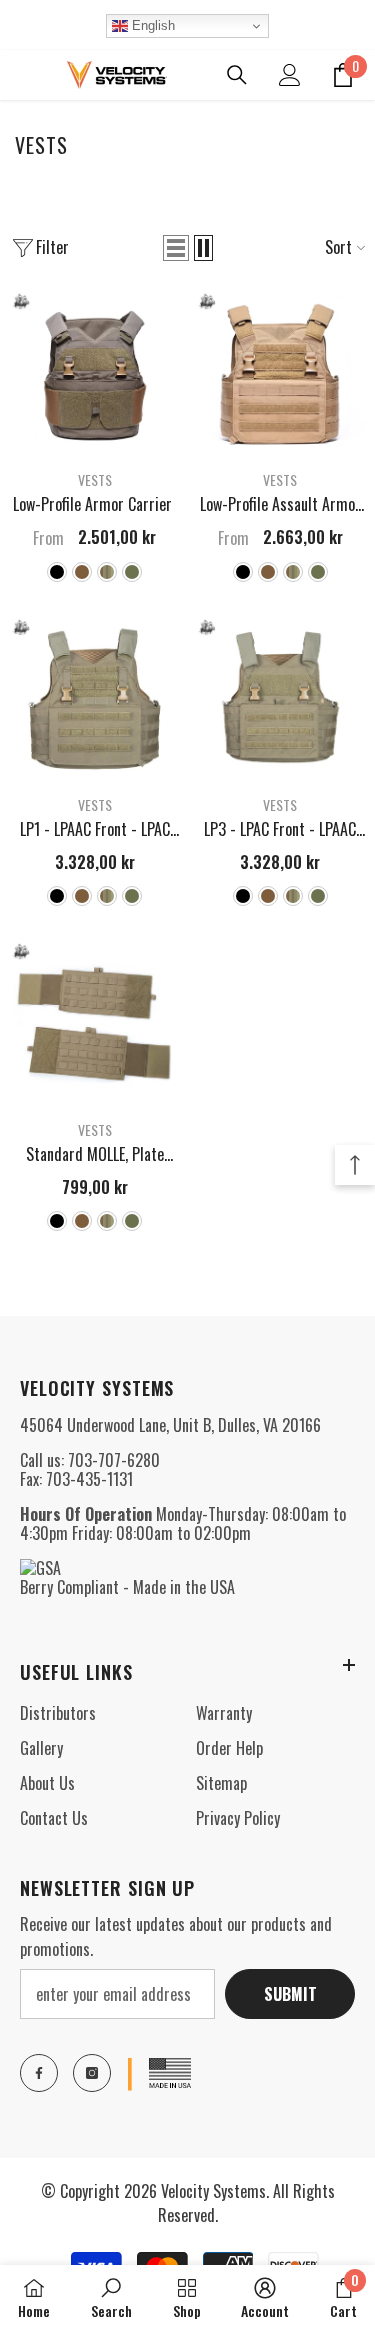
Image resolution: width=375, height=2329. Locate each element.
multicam (107, 572)
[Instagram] (92, 2073)
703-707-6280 (114, 1460)
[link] (111, 2297)
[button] (176, 248)
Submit (290, 1994)
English (151, 25)
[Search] (237, 75)
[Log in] (290, 75)
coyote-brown (82, 572)
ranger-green (132, 572)
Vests (95, 479)
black (57, 572)
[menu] (22, 75)
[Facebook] (39, 2073)
